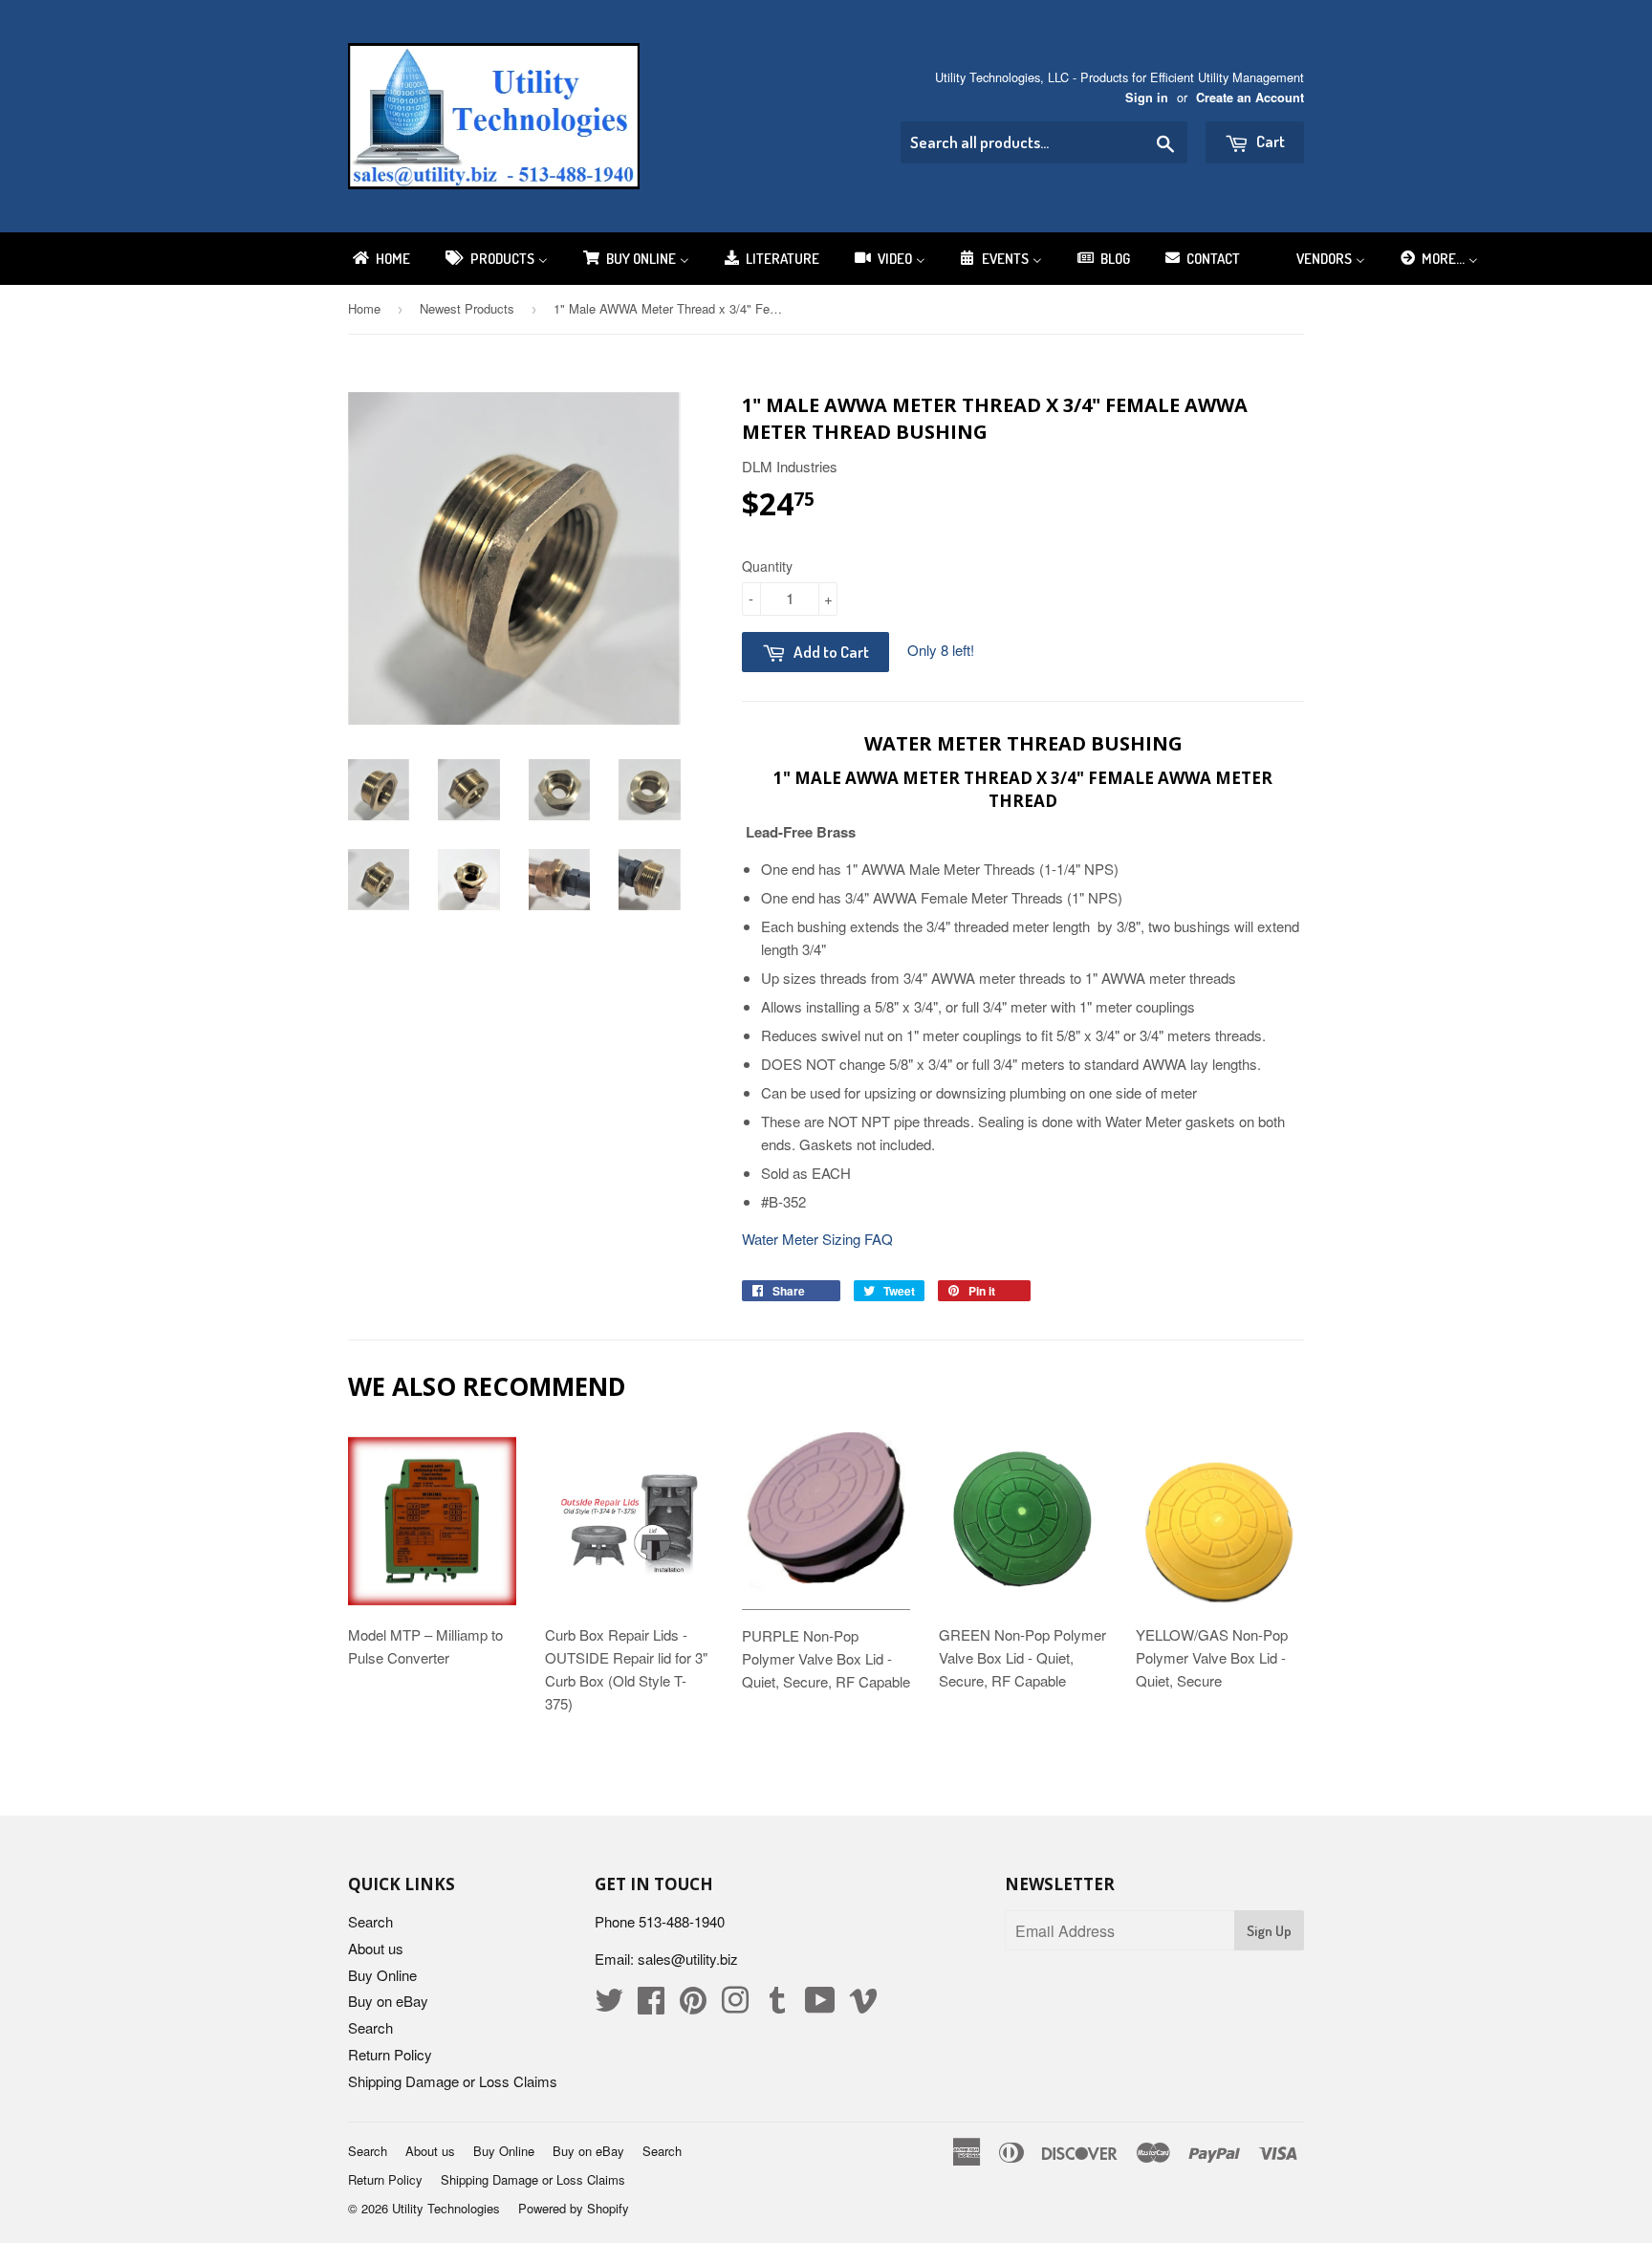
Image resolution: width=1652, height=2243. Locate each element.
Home (364, 308)
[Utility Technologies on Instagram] (735, 2005)
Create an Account (1250, 98)
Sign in (1147, 98)
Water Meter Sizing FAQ (817, 1239)
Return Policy (390, 2054)
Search (370, 1921)
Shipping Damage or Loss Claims (453, 2081)
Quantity (767, 566)
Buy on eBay (388, 2001)
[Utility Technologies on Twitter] (609, 2005)
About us (376, 1948)
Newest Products (467, 308)
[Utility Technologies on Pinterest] (693, 2005)
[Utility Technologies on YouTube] (820, 2005)
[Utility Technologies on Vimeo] (863, 2005)
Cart (1269, 141)
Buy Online (382, 1975)
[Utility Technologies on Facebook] (651, 2005)
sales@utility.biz (688, 1959)
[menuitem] (380, 259)
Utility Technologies (446, 2208)
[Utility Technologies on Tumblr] (777, 2005)
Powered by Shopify (574, 2208)
